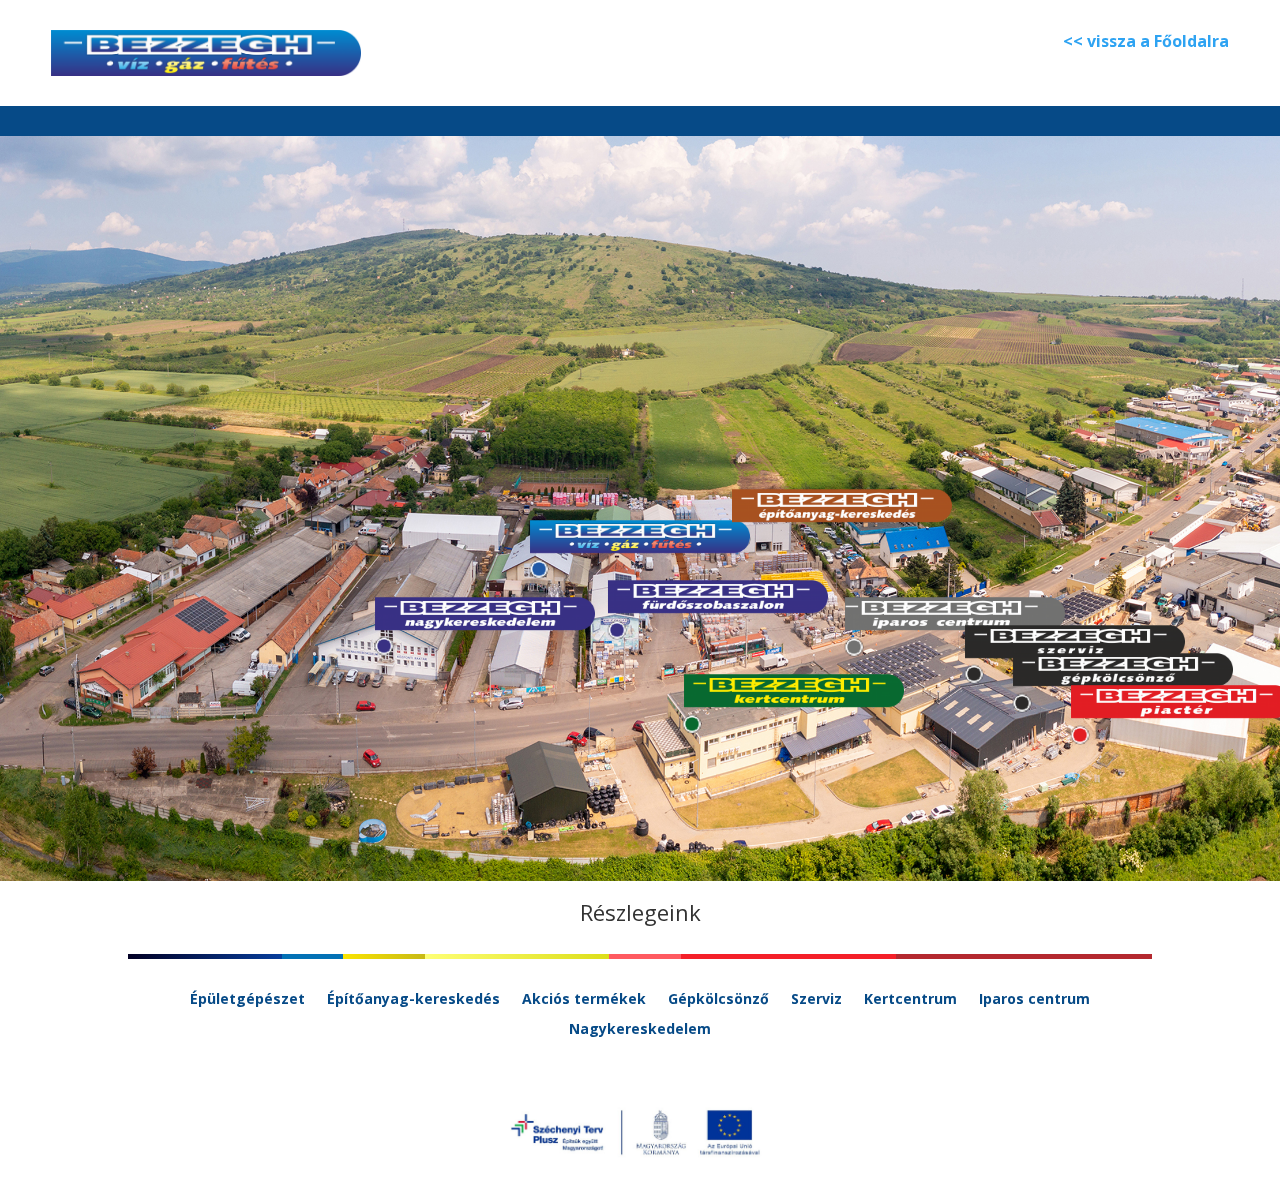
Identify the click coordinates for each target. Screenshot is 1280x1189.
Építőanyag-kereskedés (413, 1000)
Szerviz (816, 1000)
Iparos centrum (1034, 1000)
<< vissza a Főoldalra (1146, 41)
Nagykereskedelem (640, 1030)
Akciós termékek (584, 1000)
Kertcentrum (910, 1000)
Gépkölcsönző (718, 1000)
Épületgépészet (247, 1000)
